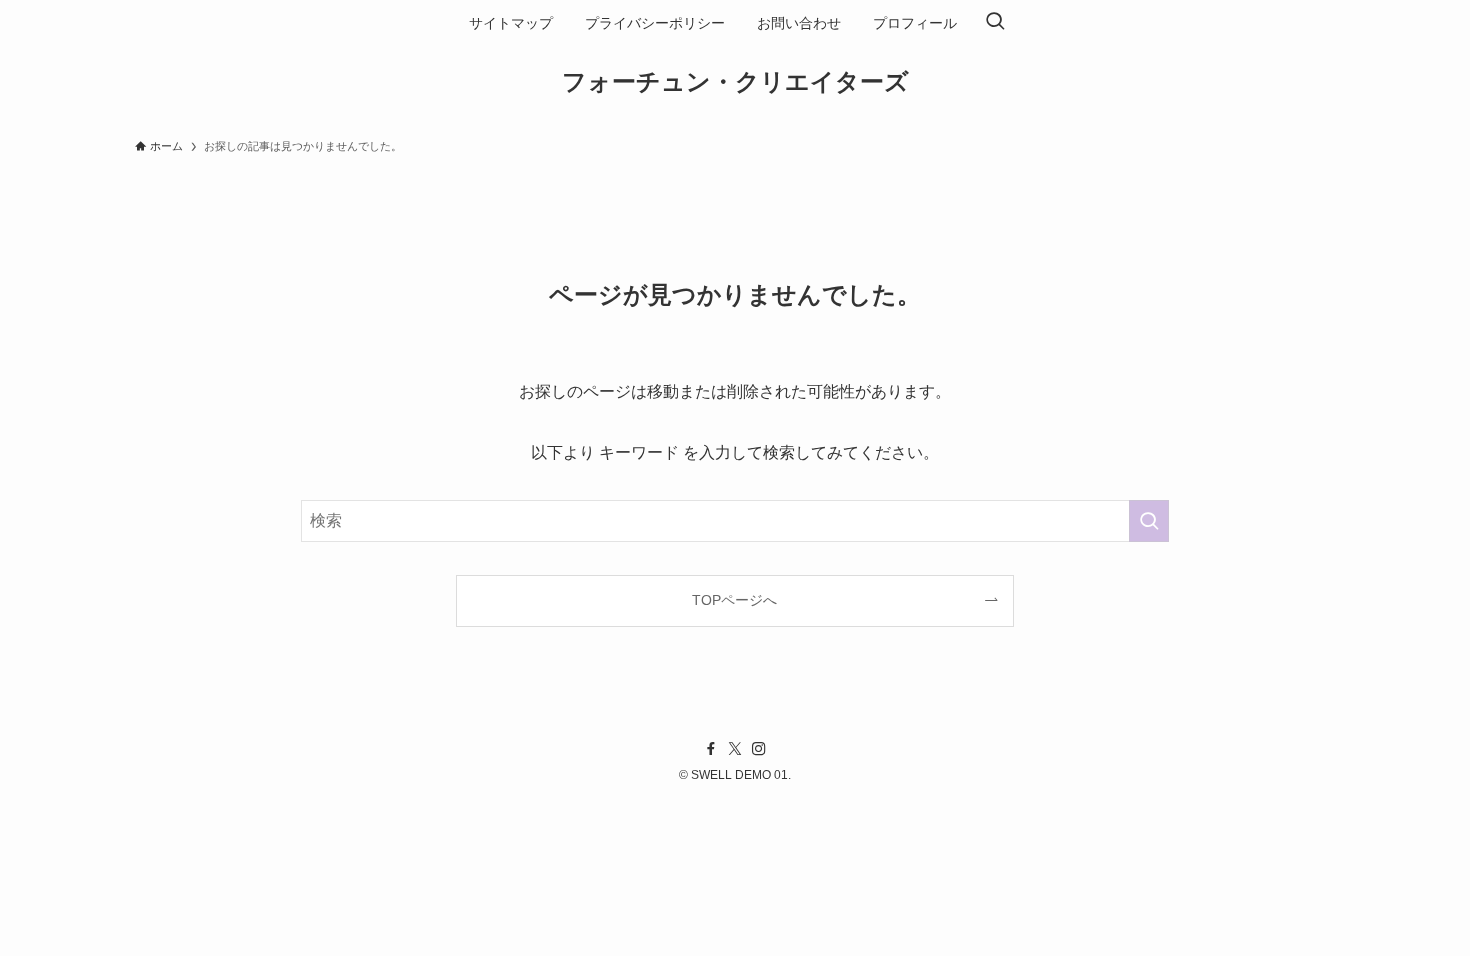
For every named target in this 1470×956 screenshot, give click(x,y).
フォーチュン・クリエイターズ (735, 82)
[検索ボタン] (995, 23)
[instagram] (759, 749)
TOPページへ (734, 600)
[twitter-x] (735, 749)
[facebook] (711, 749)
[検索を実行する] (1149, 521)
